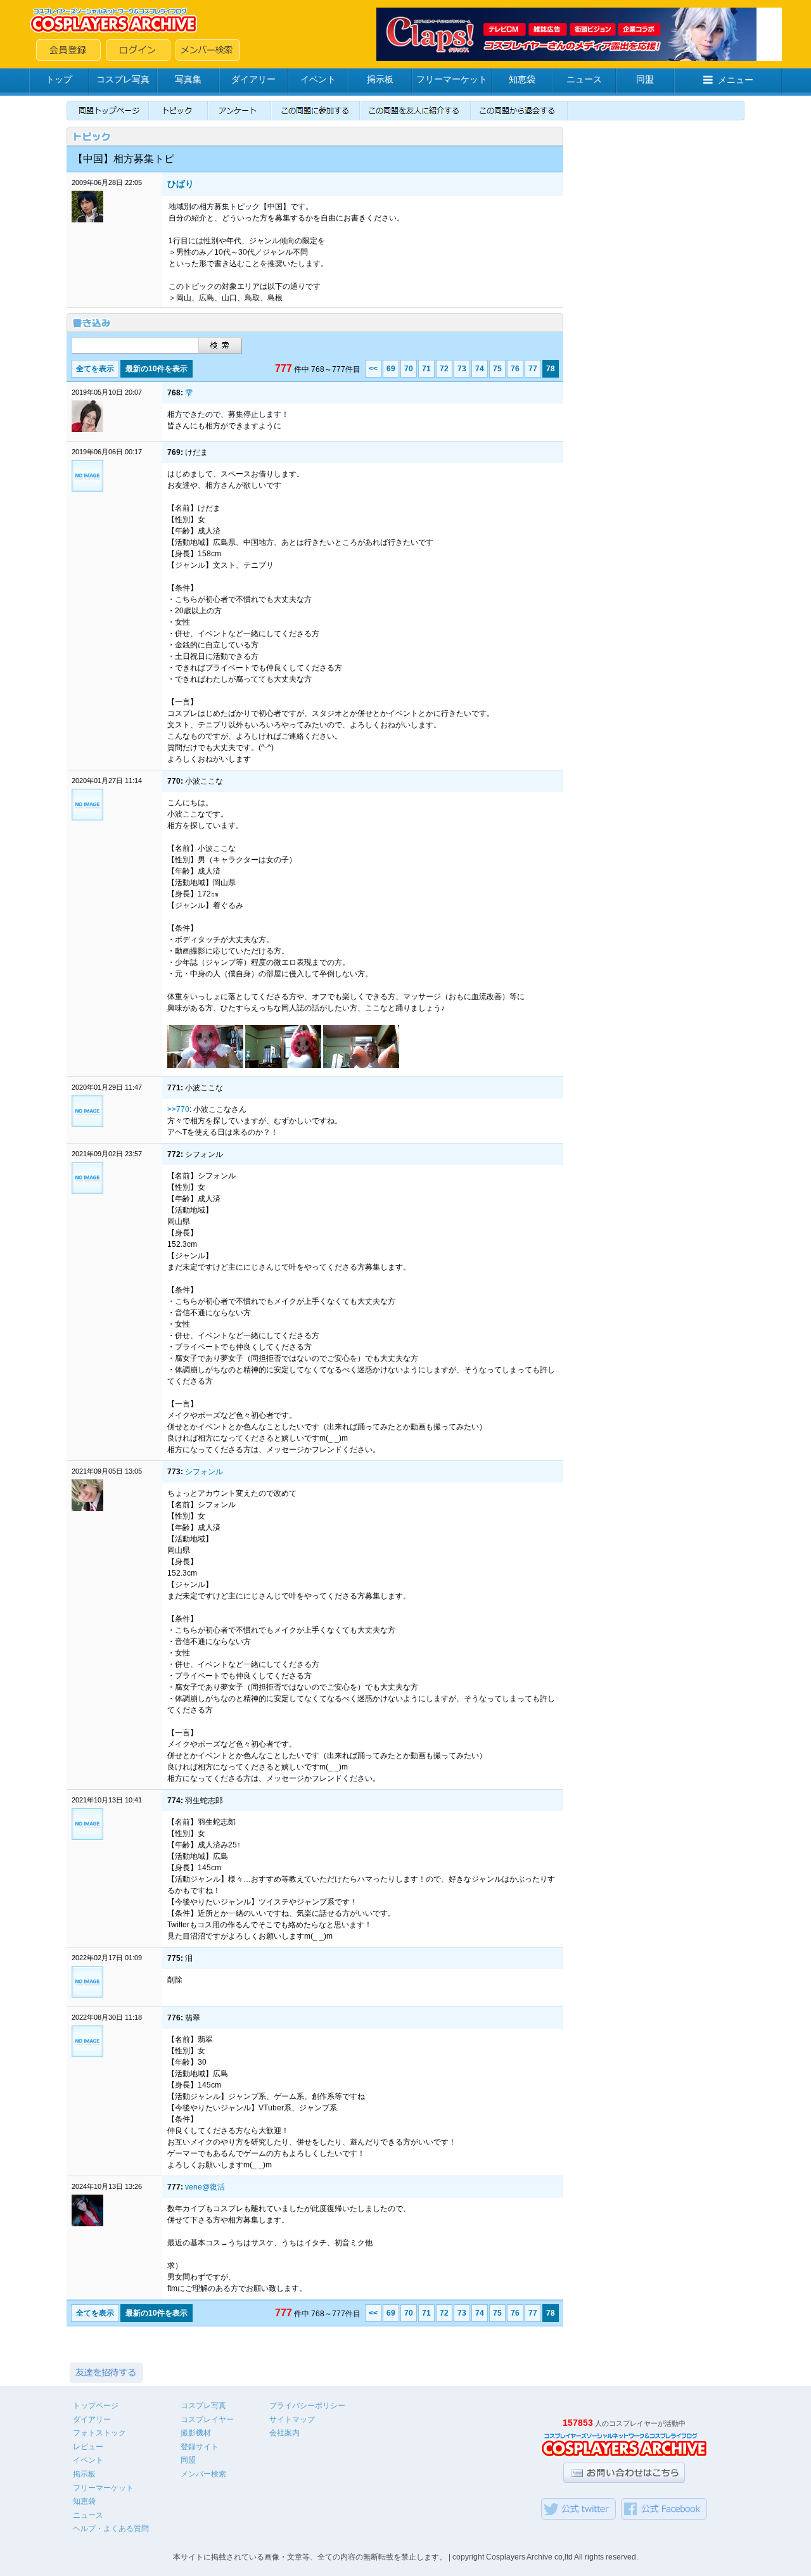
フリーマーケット (452, 79)
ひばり (181, 184)
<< (373, 369)
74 (480, 369)
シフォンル (204, 1472)
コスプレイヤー (207, 2420)
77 (533, 369)
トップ (59, 79)
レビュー (88, 2447)
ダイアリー (253, 79)
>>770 (178, 1109)
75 (497, 369)
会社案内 (284, 2433)
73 (462, 369)
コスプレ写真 (123, 79)
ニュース (584, 79)
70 (409, 369)
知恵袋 (522, 79)
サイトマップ (292, 2420)
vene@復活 (205, 2187)
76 (515, 369)
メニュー (736, 80)
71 (426, 369)
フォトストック (99, 2433)
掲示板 (380, 79)
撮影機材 (196, 2433)
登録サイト (200, 2447)
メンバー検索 (203, 2474)
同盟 (645, 79)
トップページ (96, 2406)
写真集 (188, 79)
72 (444, 369)
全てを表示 (95, 369)
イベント (318, 79)
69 (391, 369)
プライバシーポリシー (307, 2406)
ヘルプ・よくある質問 (111, 2528)
